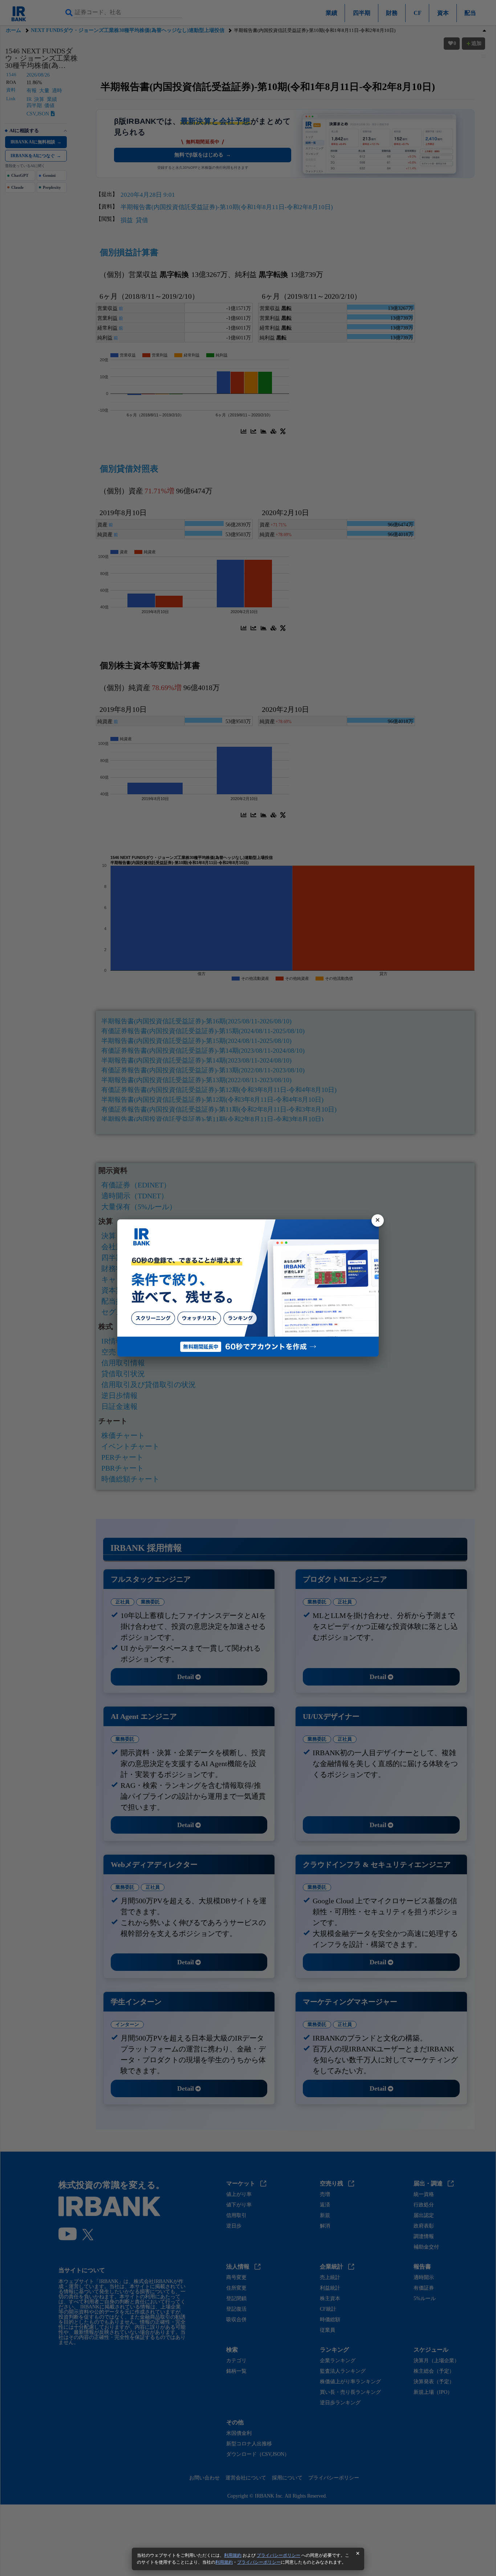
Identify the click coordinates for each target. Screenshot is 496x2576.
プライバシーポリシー (279, 2555)
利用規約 (233, 2555)
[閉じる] (378, 1220)
